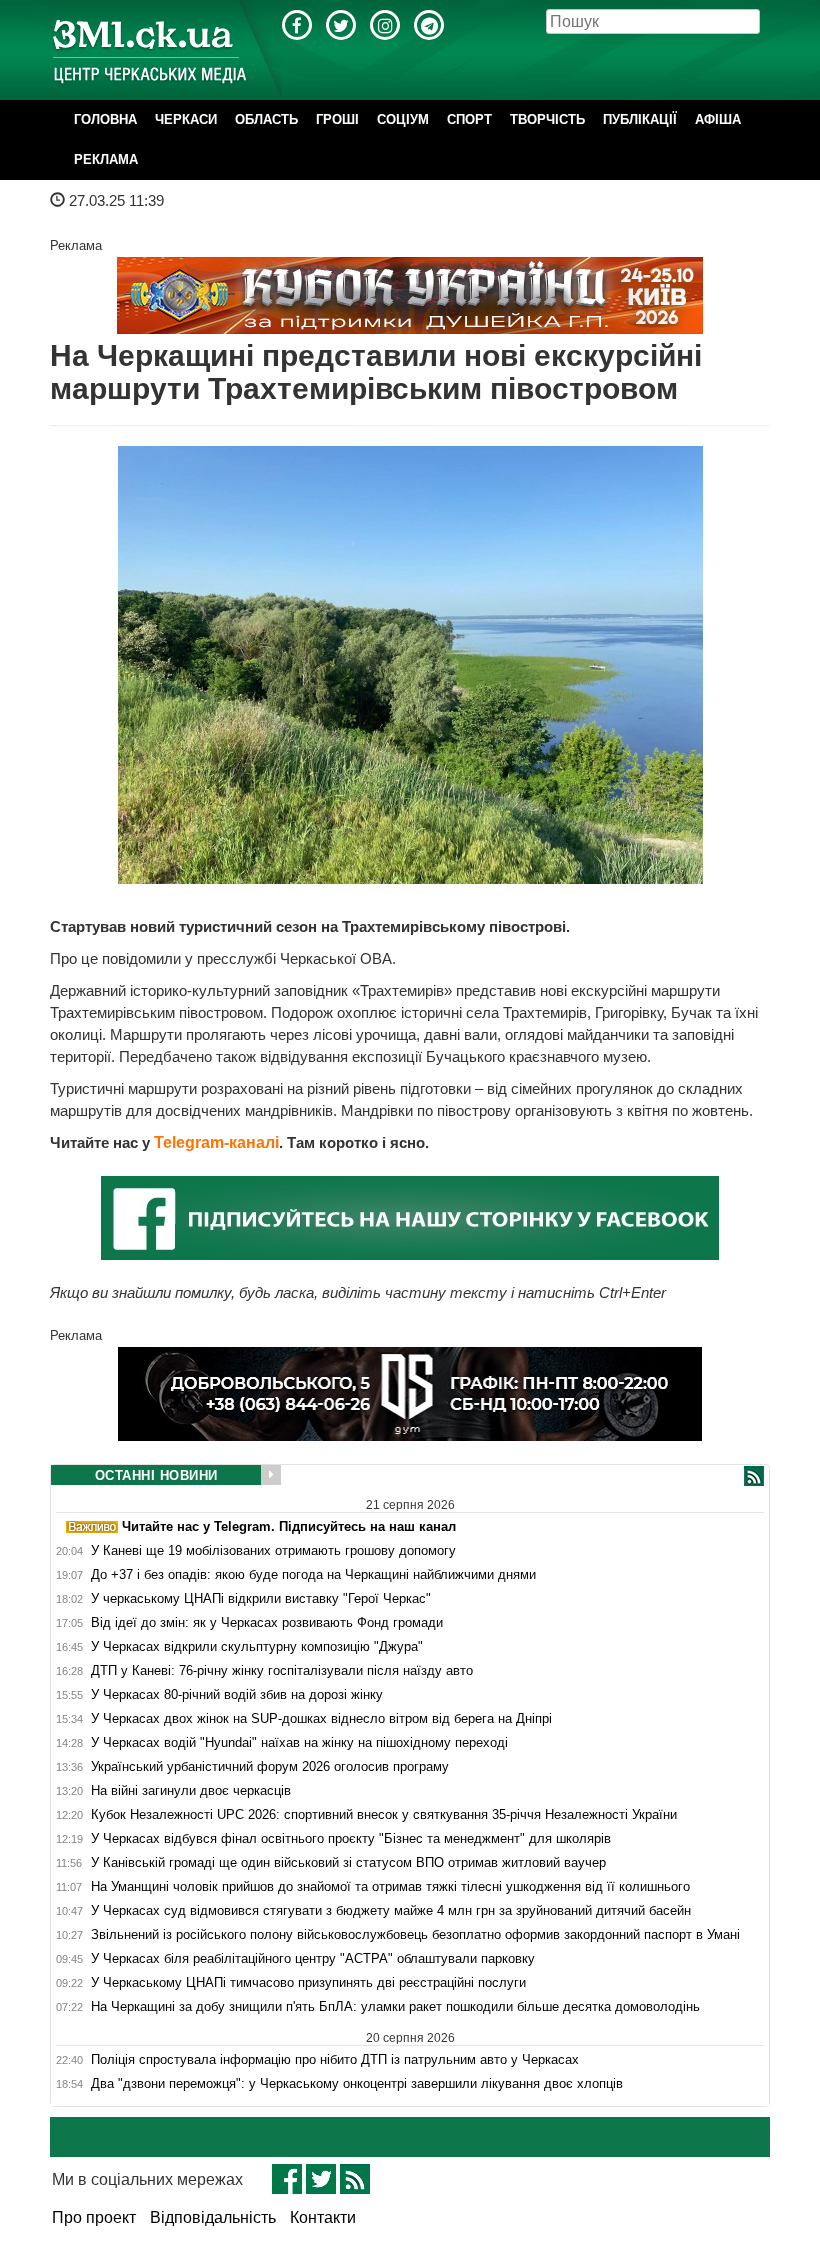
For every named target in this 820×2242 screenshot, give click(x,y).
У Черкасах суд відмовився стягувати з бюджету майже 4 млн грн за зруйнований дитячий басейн (391, 1911)
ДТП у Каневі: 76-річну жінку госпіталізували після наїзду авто (282, 1671)
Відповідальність (213, 2217)
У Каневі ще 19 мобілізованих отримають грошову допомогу (273, 1551)
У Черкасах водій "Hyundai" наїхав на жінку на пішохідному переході (299, 1743)
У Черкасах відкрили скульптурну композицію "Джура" (257, 1647)
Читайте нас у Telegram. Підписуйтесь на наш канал (287, 1526)
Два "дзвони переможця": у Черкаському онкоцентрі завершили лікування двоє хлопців (357, 2084)
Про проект (94, 2217)
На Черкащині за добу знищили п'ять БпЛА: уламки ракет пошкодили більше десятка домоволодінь (395, 2007)
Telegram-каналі (216, 1142)
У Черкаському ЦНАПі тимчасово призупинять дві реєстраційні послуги (308, 1983)
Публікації (640, 119)
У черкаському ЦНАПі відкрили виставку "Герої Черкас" (261, 1599)
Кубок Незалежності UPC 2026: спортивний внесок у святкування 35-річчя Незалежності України (384, 1815)
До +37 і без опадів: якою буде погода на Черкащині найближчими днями (313, 1575)
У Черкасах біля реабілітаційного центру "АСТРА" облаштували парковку (313, 1959)
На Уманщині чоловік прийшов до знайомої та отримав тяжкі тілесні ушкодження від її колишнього (390, 1887)
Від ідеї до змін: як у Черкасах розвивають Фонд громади (267, 1623)
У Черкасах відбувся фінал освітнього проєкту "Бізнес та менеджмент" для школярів (351, 1839)
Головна (105, 119)
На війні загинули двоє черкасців (191, 1791)
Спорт (469, 119)
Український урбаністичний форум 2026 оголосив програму (270, 1767)
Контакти (323, 2217)
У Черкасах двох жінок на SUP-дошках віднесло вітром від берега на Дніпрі (321, 1719)
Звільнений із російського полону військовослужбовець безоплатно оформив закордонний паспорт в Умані (415, 1935)
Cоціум (403, 119)
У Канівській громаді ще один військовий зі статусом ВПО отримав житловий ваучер (348, 1863)
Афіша (718, 119)
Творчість (547, 119)
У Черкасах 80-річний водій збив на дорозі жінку (237, 1695)
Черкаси (186, 119)
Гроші (337, 119)
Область (266, 119)
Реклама (106, 159)
